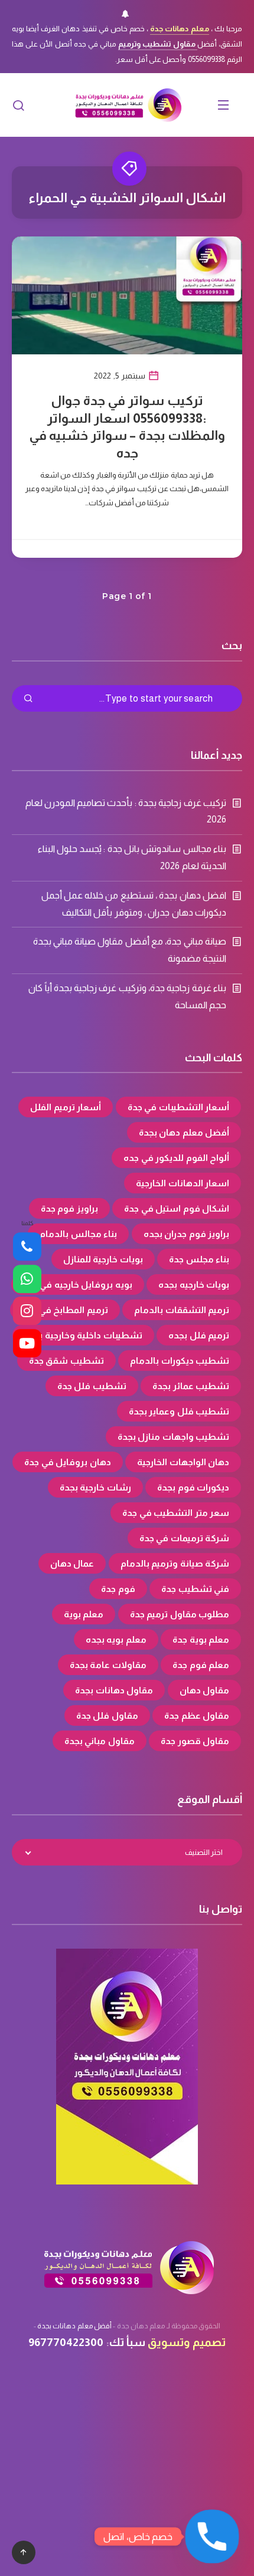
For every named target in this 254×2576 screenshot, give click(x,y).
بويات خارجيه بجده (194, 1284)
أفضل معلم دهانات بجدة (74, 2326)
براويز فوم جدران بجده (187, 1234)
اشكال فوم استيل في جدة (177, 1208)
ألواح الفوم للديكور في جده (176, 1158)
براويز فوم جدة (69, 1208)
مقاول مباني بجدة (100, 1741)
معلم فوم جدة (201, 1665)
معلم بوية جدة (201, 1639)
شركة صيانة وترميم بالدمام (175, 1563)
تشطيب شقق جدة (66, 1361)
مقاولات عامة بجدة (108, 1665)
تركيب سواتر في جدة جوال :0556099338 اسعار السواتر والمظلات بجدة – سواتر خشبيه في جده (127, 427)
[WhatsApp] (27, 1279)
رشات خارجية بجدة (95, 1487)
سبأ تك (127, 2342)
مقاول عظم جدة (197, 1715)
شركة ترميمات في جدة (185, 1538)
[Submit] (28, 699)
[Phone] (27, 1247)
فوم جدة (118, 1589)
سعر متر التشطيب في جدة (176, 1513)
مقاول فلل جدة (107, 1715)
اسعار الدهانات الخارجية (183, 1183)
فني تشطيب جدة (195, 1589)
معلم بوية (84, 1614)
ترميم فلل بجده (199, 1335)
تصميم (209, 2342)
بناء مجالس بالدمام (78, 1234)
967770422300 (66, 2342)
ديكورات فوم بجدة (193, 1487)
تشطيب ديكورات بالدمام (180, 1361)
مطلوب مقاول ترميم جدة (180, 1614)
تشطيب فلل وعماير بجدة (179, 1411)
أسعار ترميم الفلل (66, 1107)
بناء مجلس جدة (199, 1259)
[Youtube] (27, 1343)
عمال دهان (72, 1563)
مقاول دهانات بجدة (114, 1690)
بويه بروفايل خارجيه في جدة (78, 1284)
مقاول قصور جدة (195, 1741)
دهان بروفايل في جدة (68, 1462)
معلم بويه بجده (116, 1639)
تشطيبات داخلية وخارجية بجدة (83, 1335)
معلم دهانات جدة (179, 29)
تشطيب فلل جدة (92, 1386)
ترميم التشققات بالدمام (182, 1310)
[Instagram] (27, 1311)
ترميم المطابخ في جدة (65, 1310)
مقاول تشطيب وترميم (158, 44)
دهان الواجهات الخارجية (183, 1462)
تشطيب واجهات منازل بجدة (174, 1437)
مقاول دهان (205, 1690)
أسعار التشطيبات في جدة (179, 1107)
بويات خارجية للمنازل (103, 1259)
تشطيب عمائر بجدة (191, 1386)
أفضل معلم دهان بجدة (184, 1132)
